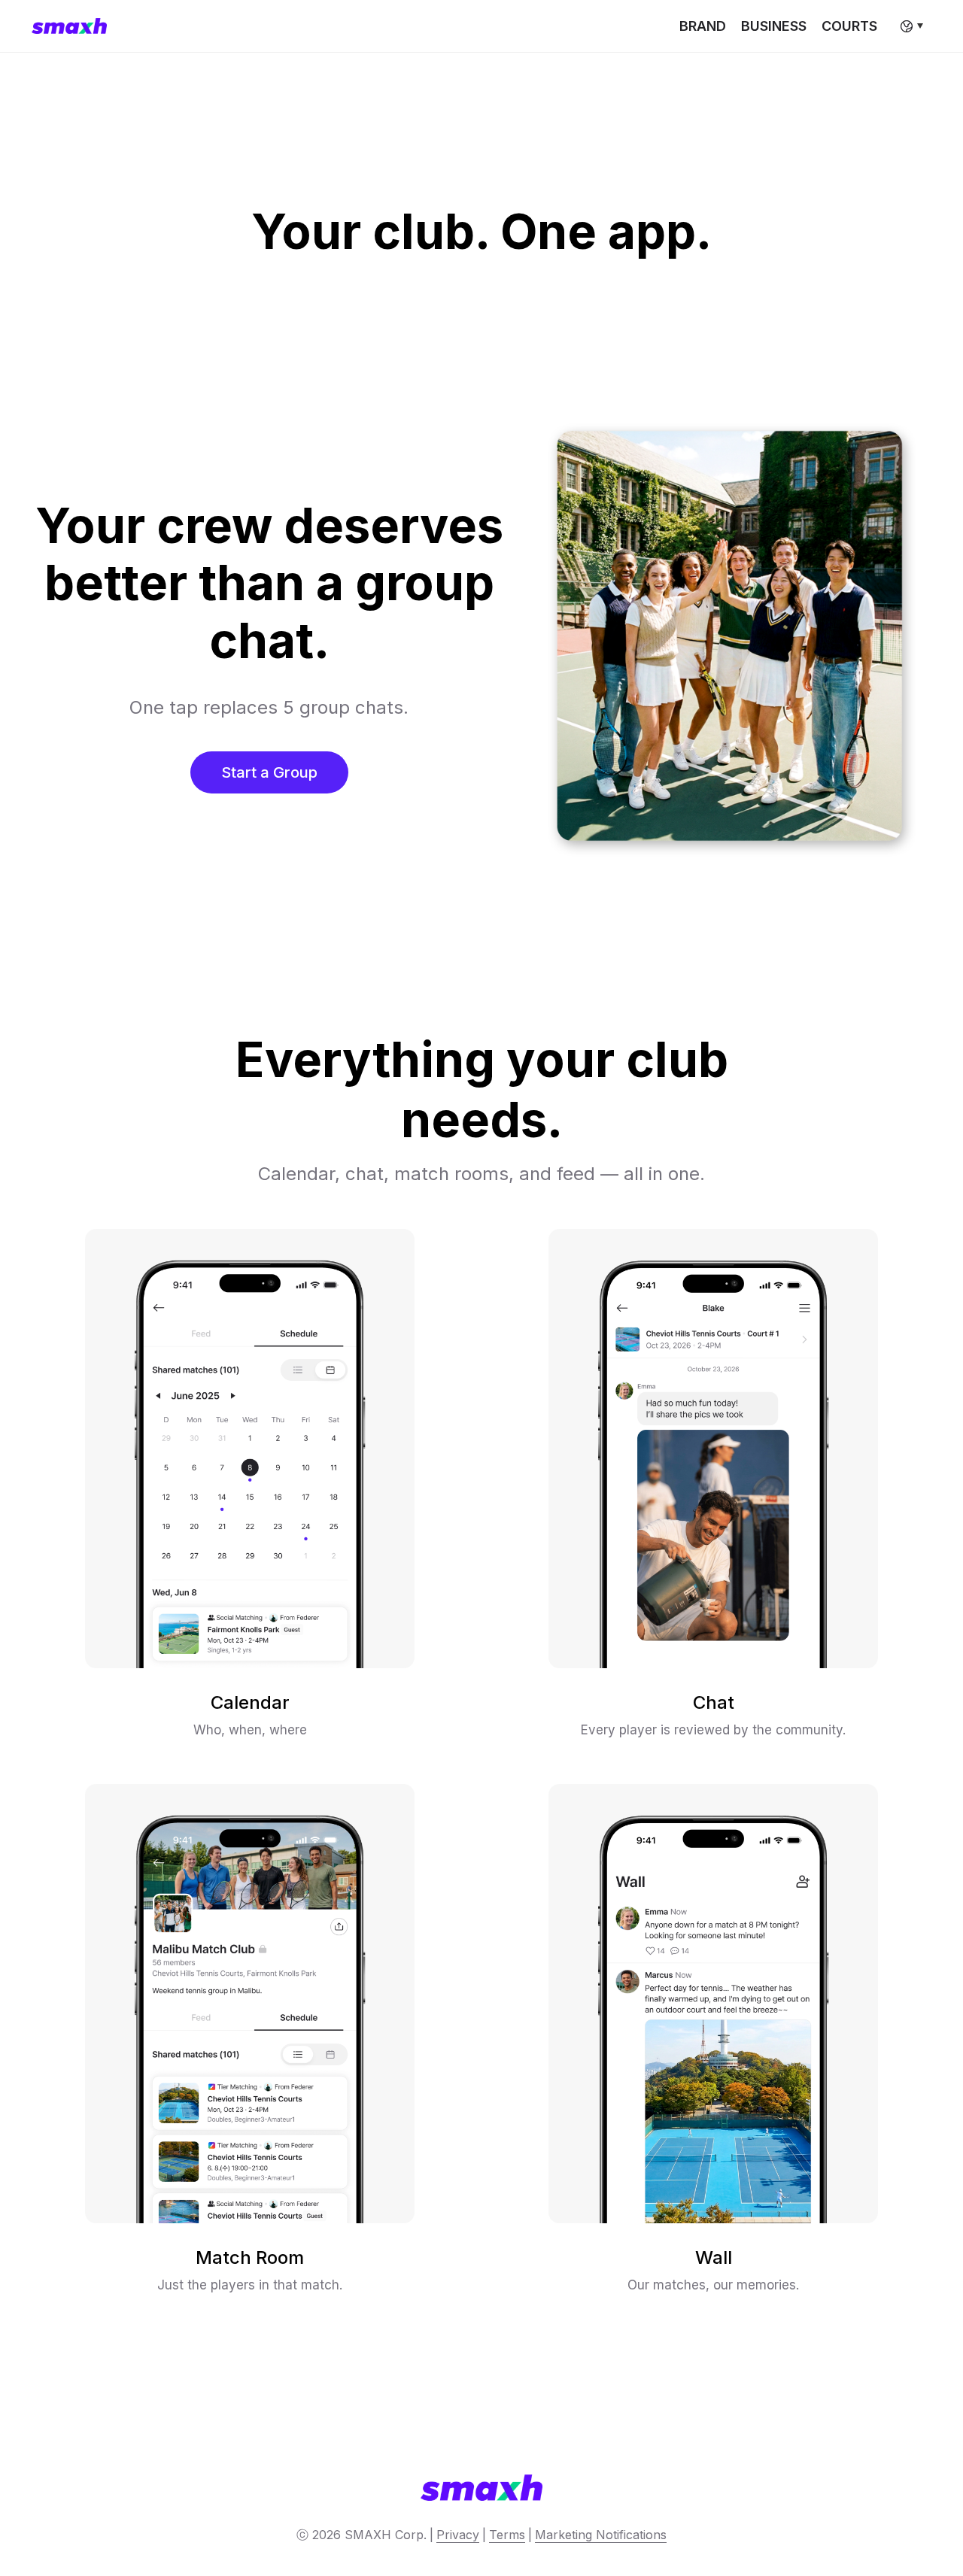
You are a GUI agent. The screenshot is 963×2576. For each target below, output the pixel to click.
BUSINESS (774, 26)
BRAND (703, 26)
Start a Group (269, 772)
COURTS (849, 26)
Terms (507, 2535)
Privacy (458, 2535)
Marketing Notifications (601, 2535)
